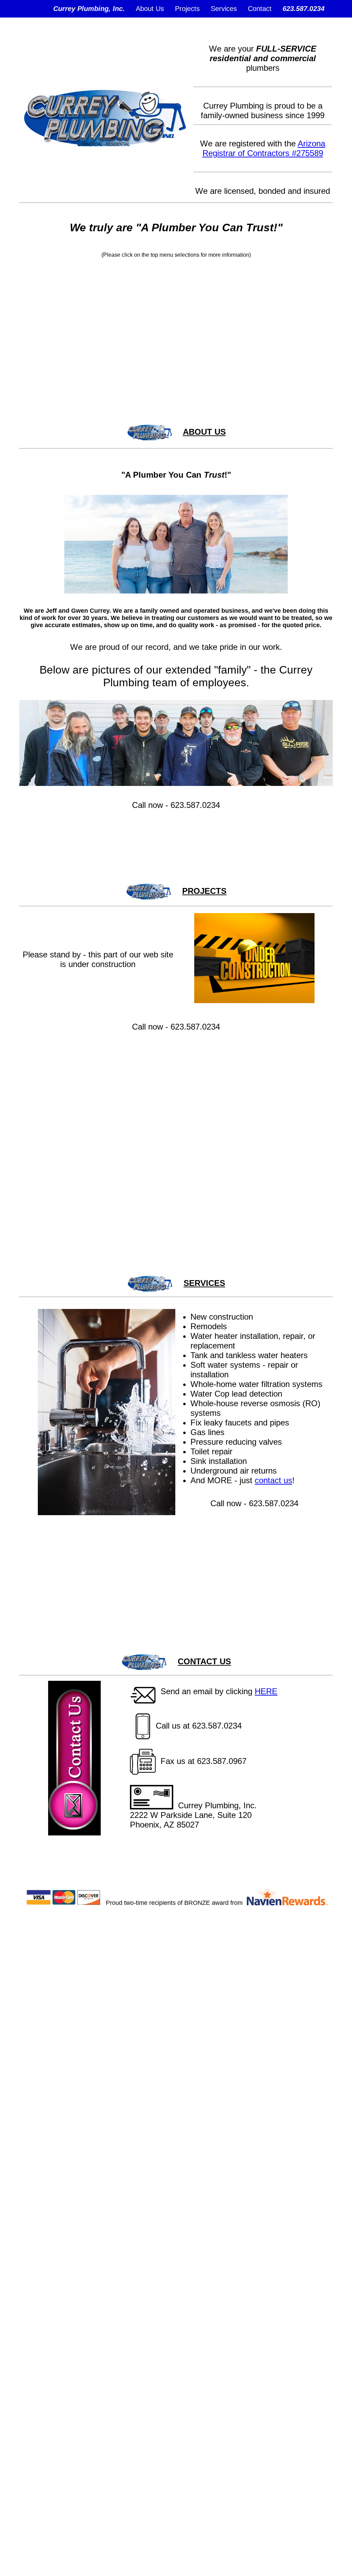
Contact (260, 9)
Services (224, 9)
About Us (150, 9)
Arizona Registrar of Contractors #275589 (264, 148)
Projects (187, 9)
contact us (273, 1480)
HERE (266, 1691)
